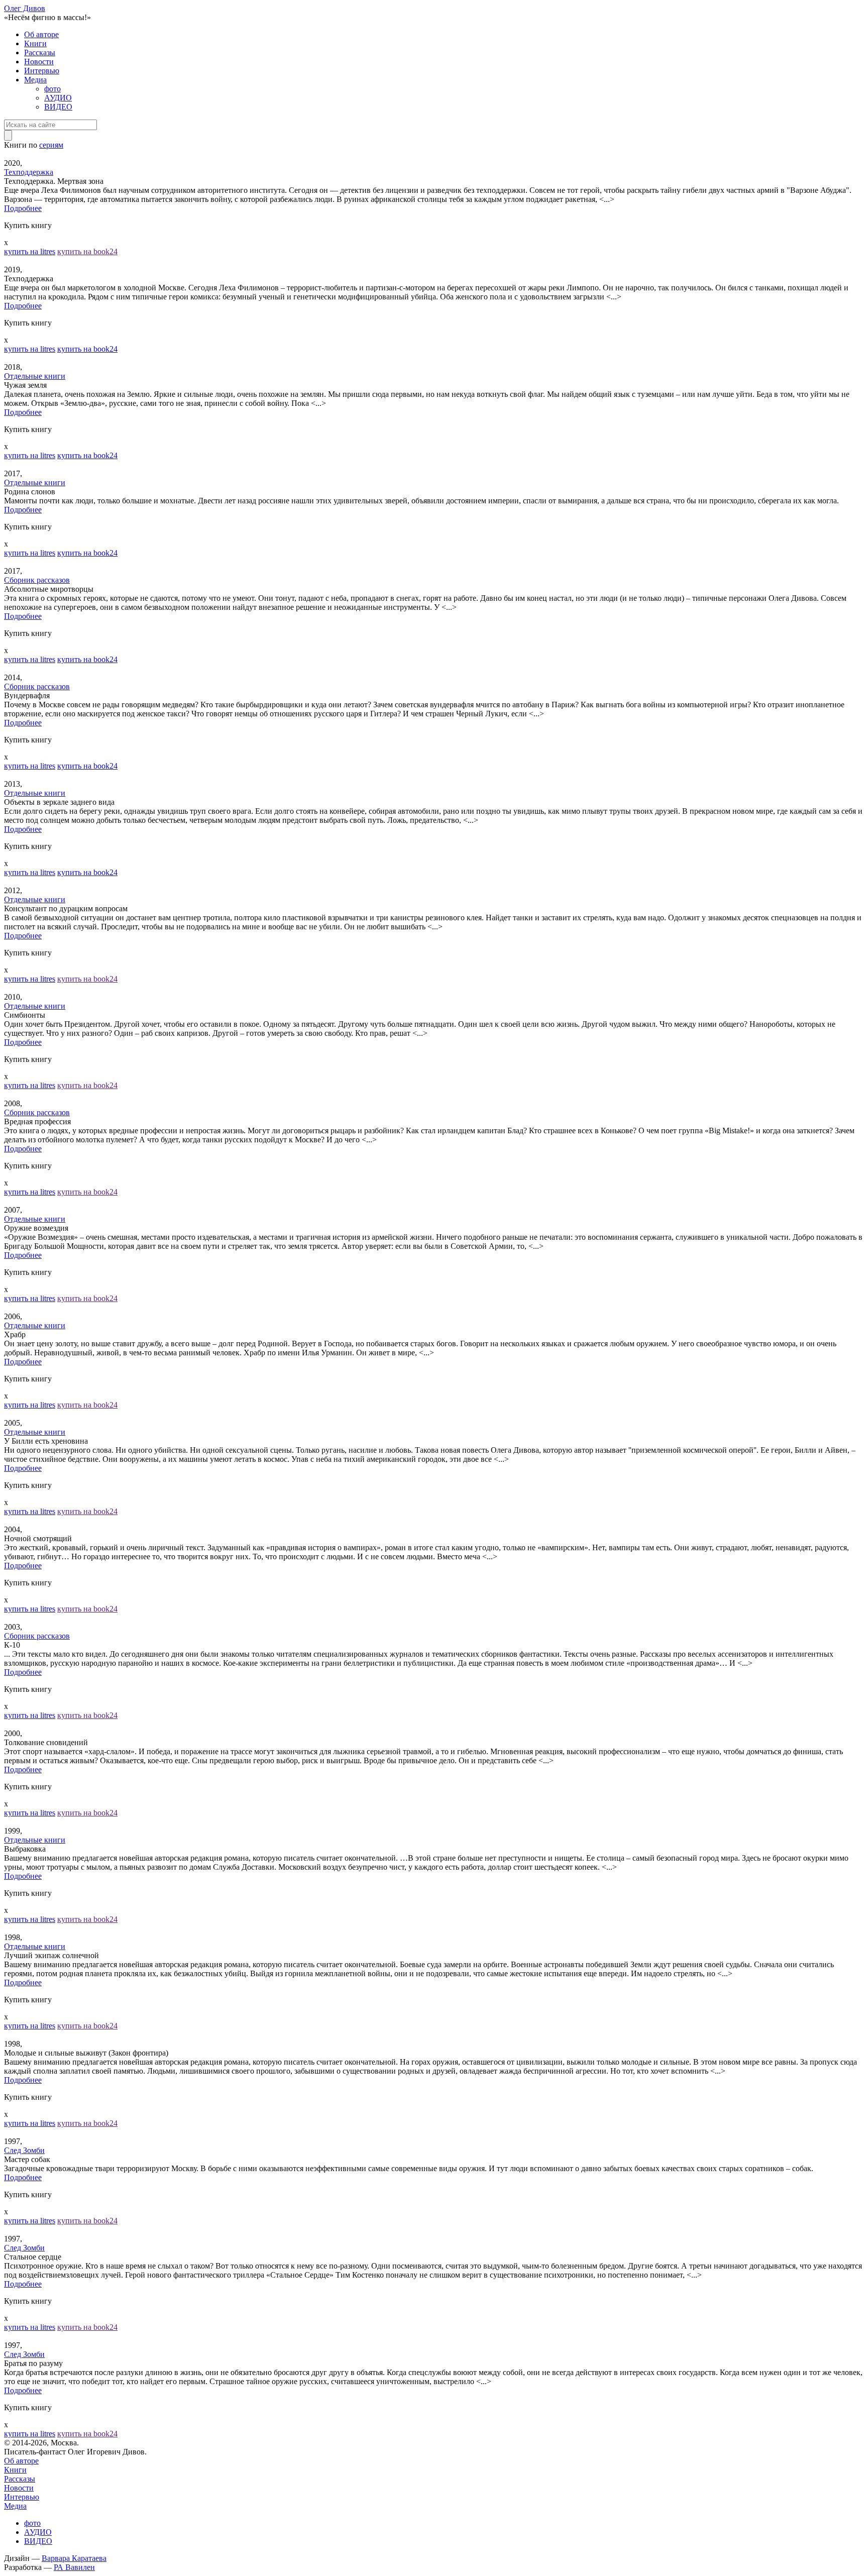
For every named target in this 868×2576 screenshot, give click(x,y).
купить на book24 (87, 251)
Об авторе (41, 34)
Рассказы (40, 52)
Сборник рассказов (37, 580)
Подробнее (23, 208)
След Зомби (24, 2150)
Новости (39, 62)
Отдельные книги (35, 376)
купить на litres (30, 251)
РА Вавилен (74, 2567)
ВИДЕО (58, 107)
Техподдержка (29, 172)
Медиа (35, 80)
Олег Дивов (25, 8)
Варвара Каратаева (74, 2558)
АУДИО (58, 98)
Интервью (42, 71)
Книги (35, 43)
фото (52, 89)
